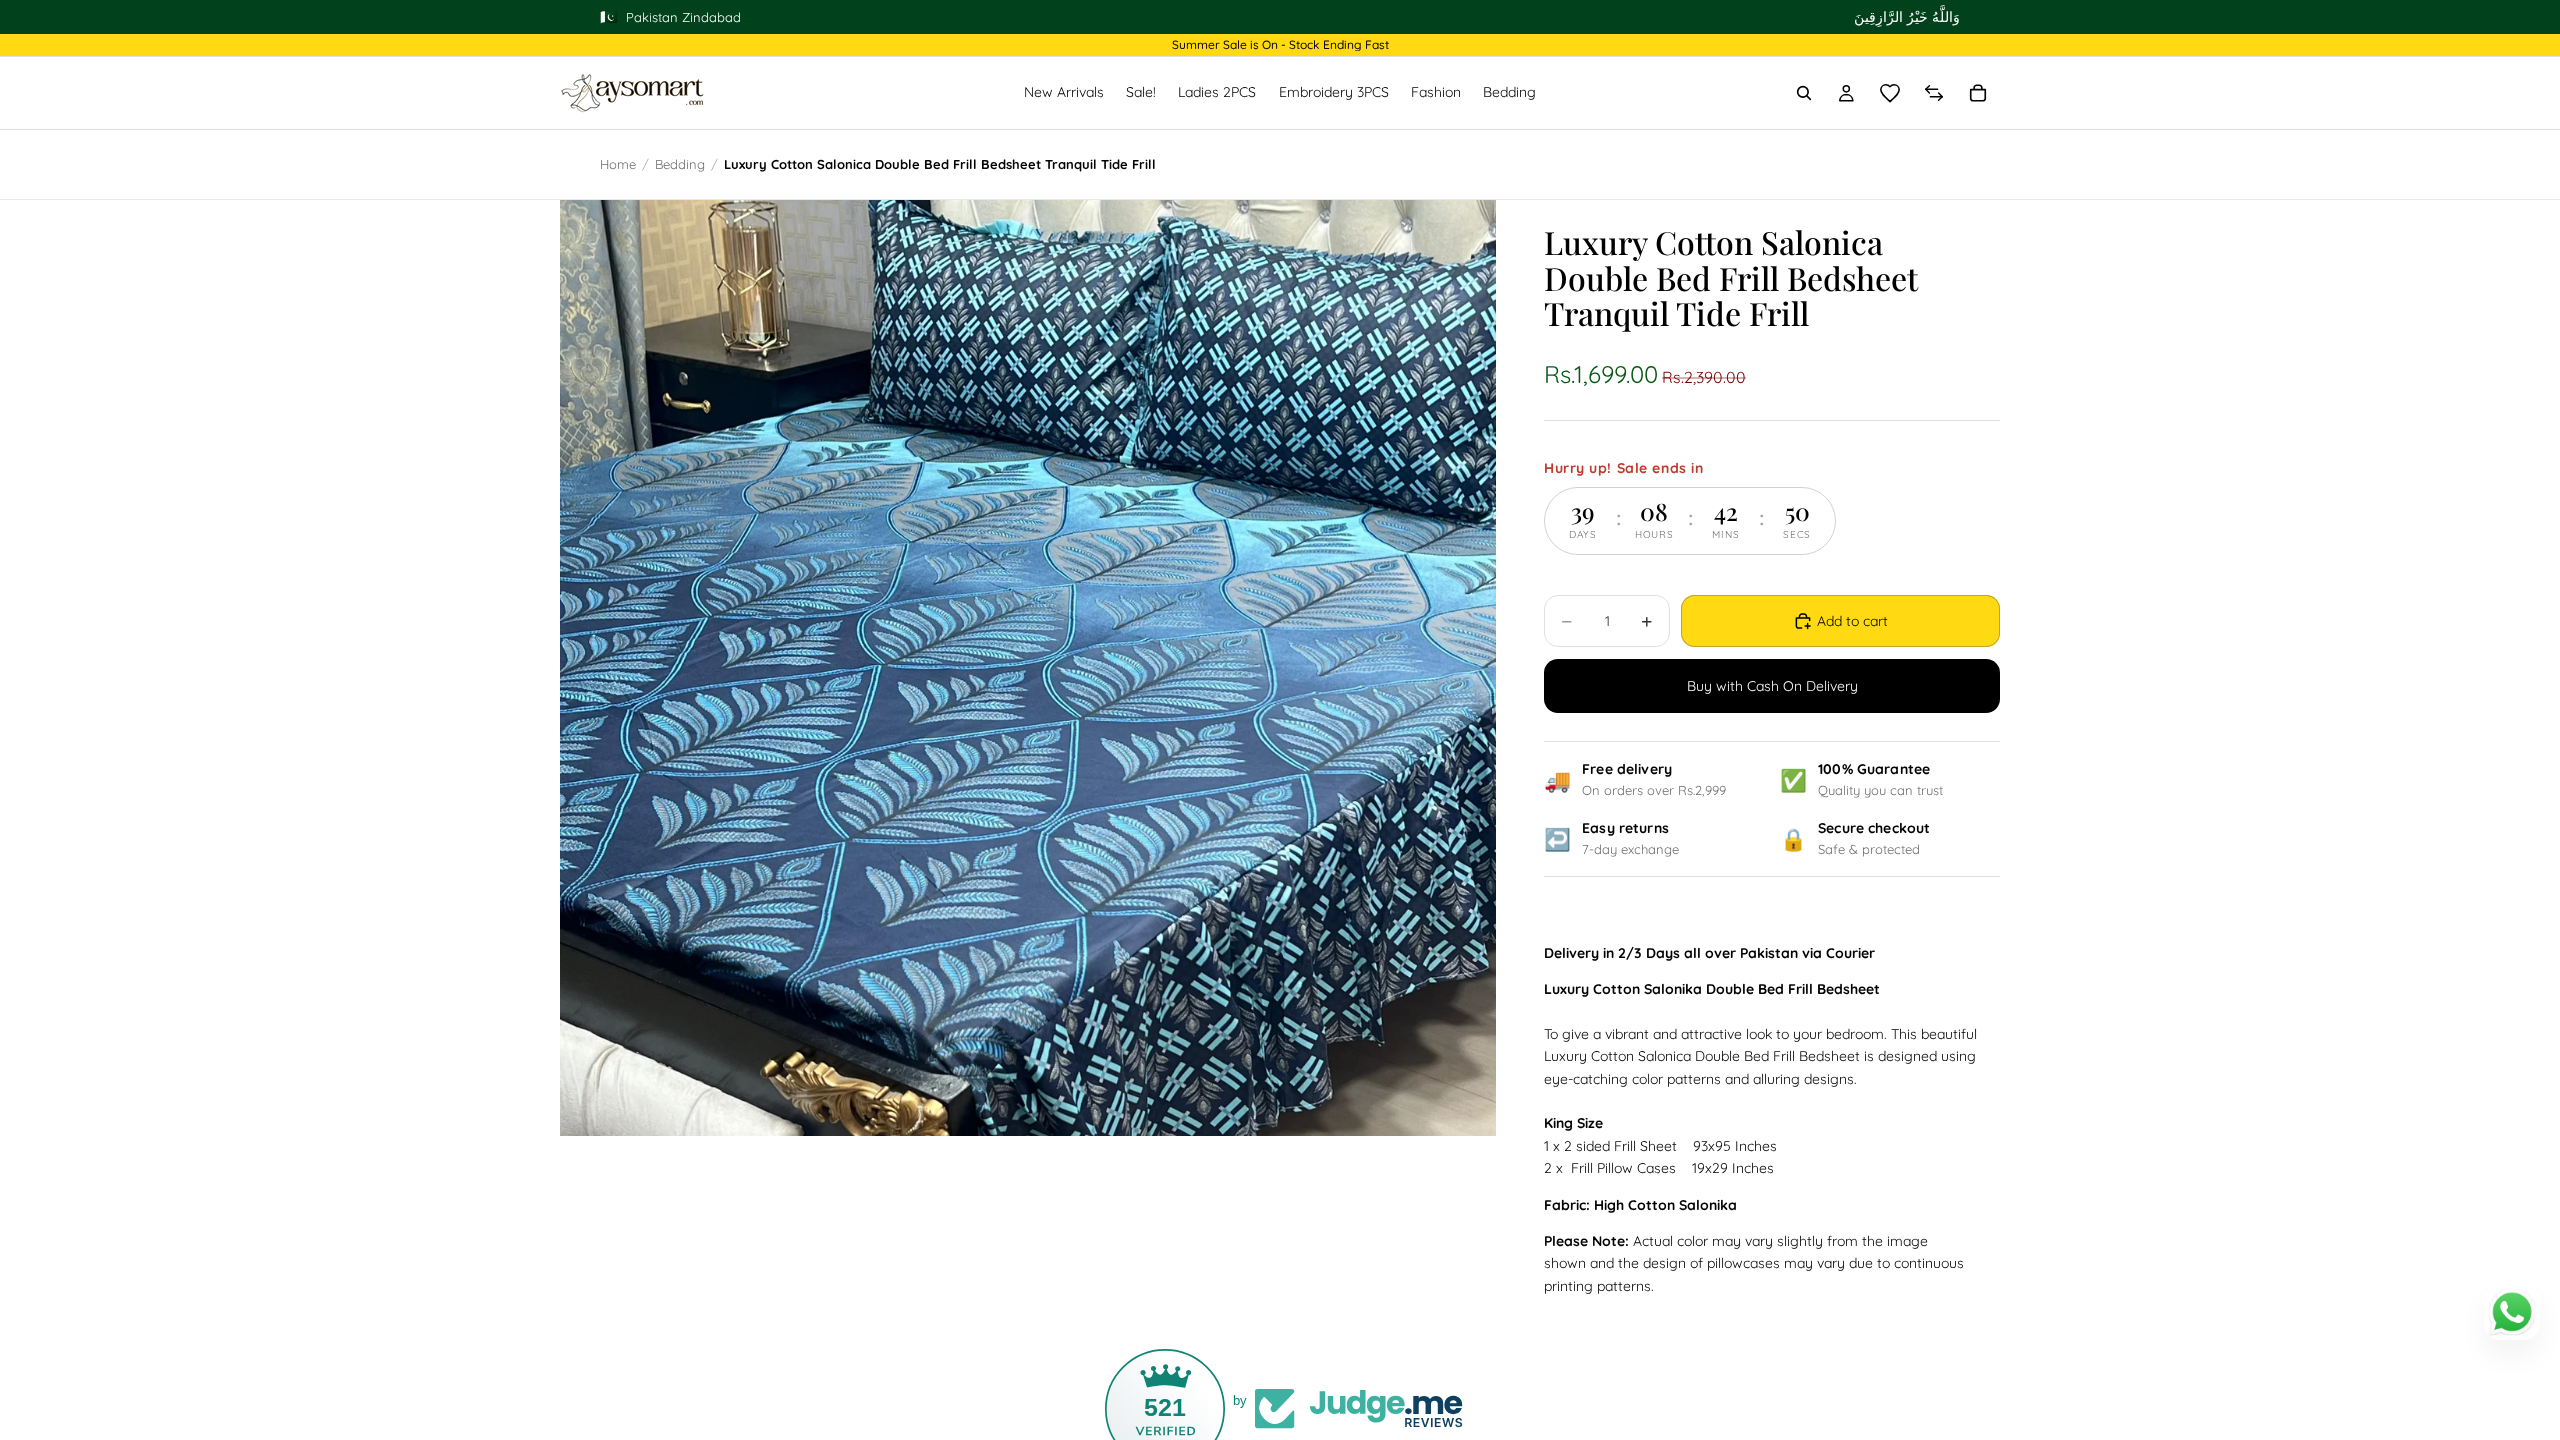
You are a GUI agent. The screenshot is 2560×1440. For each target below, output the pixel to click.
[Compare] (1934, 93)
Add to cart (1852, 621)
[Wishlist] (1890, 93)
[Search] (1804, 93)
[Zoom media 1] (1028, 668)
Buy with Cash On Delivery (1772, 686)
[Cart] (1978, 93)
